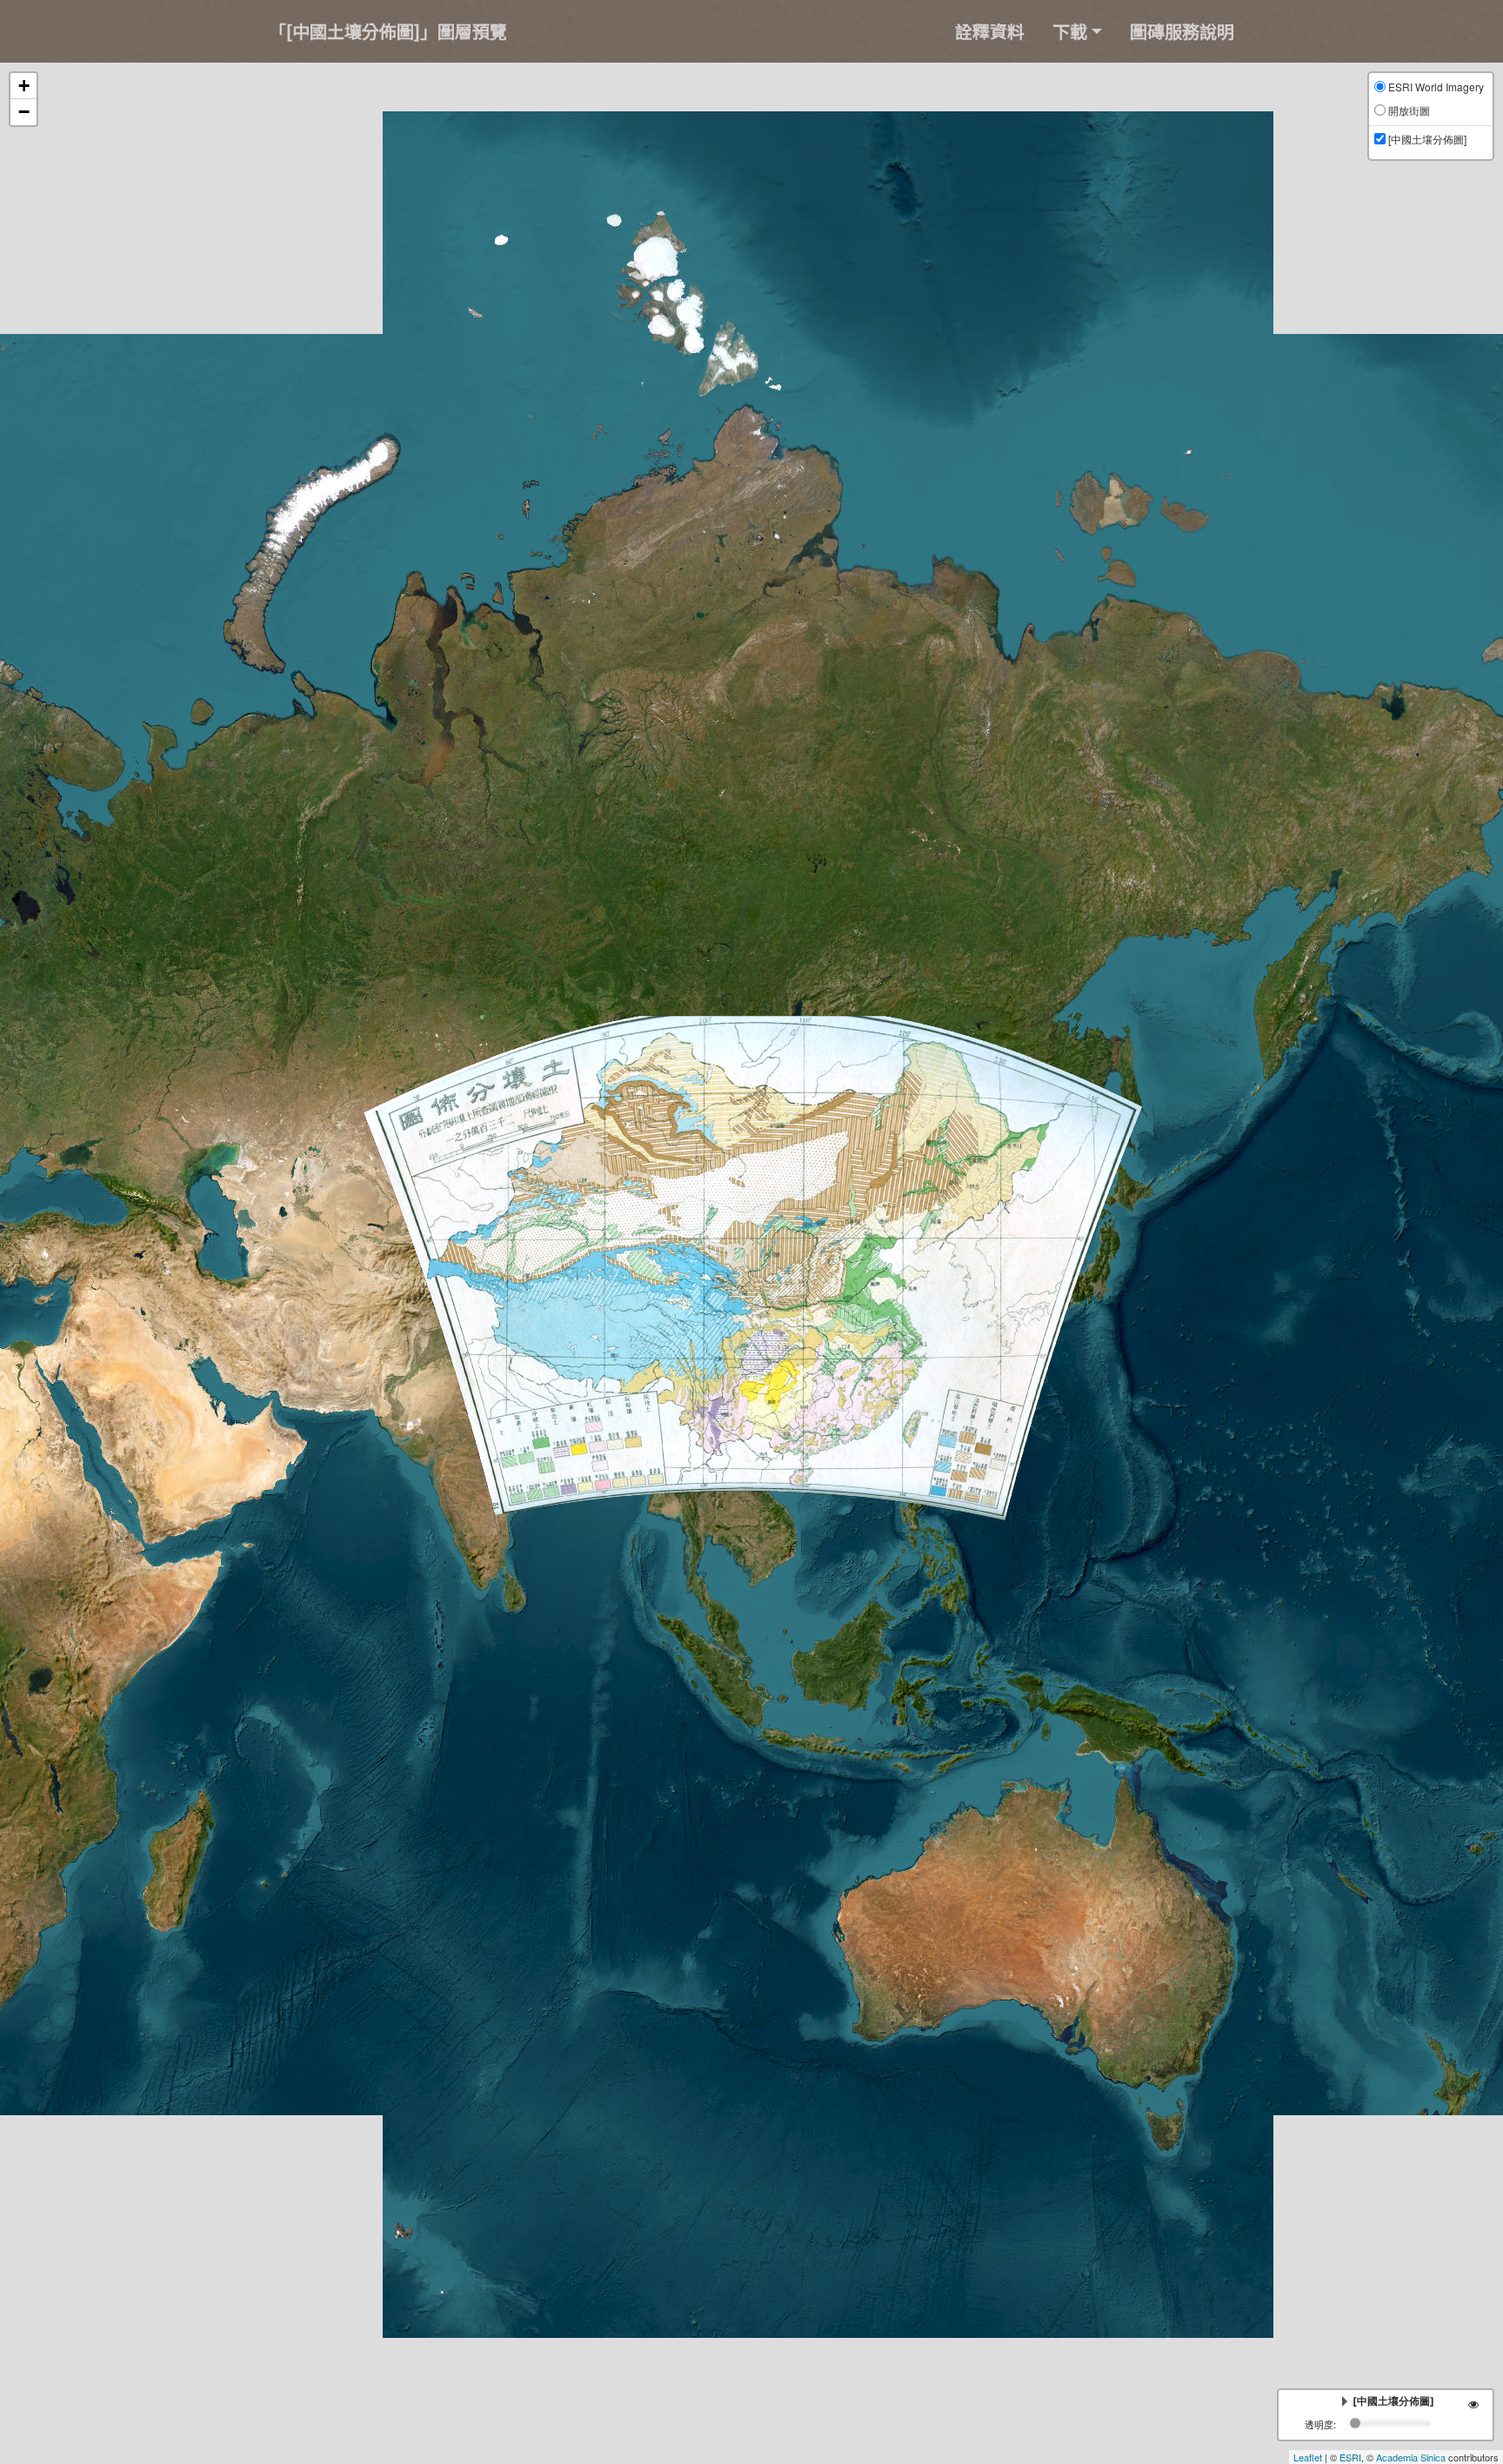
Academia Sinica (1411, 2457)
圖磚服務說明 (1182, 31)
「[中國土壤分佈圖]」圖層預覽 (388, 31)
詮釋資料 (990, 31)
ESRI (1350, 2457)
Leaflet (1308, 2457)
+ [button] (24, 86)
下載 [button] (1070, 31)
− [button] (24, 112)
